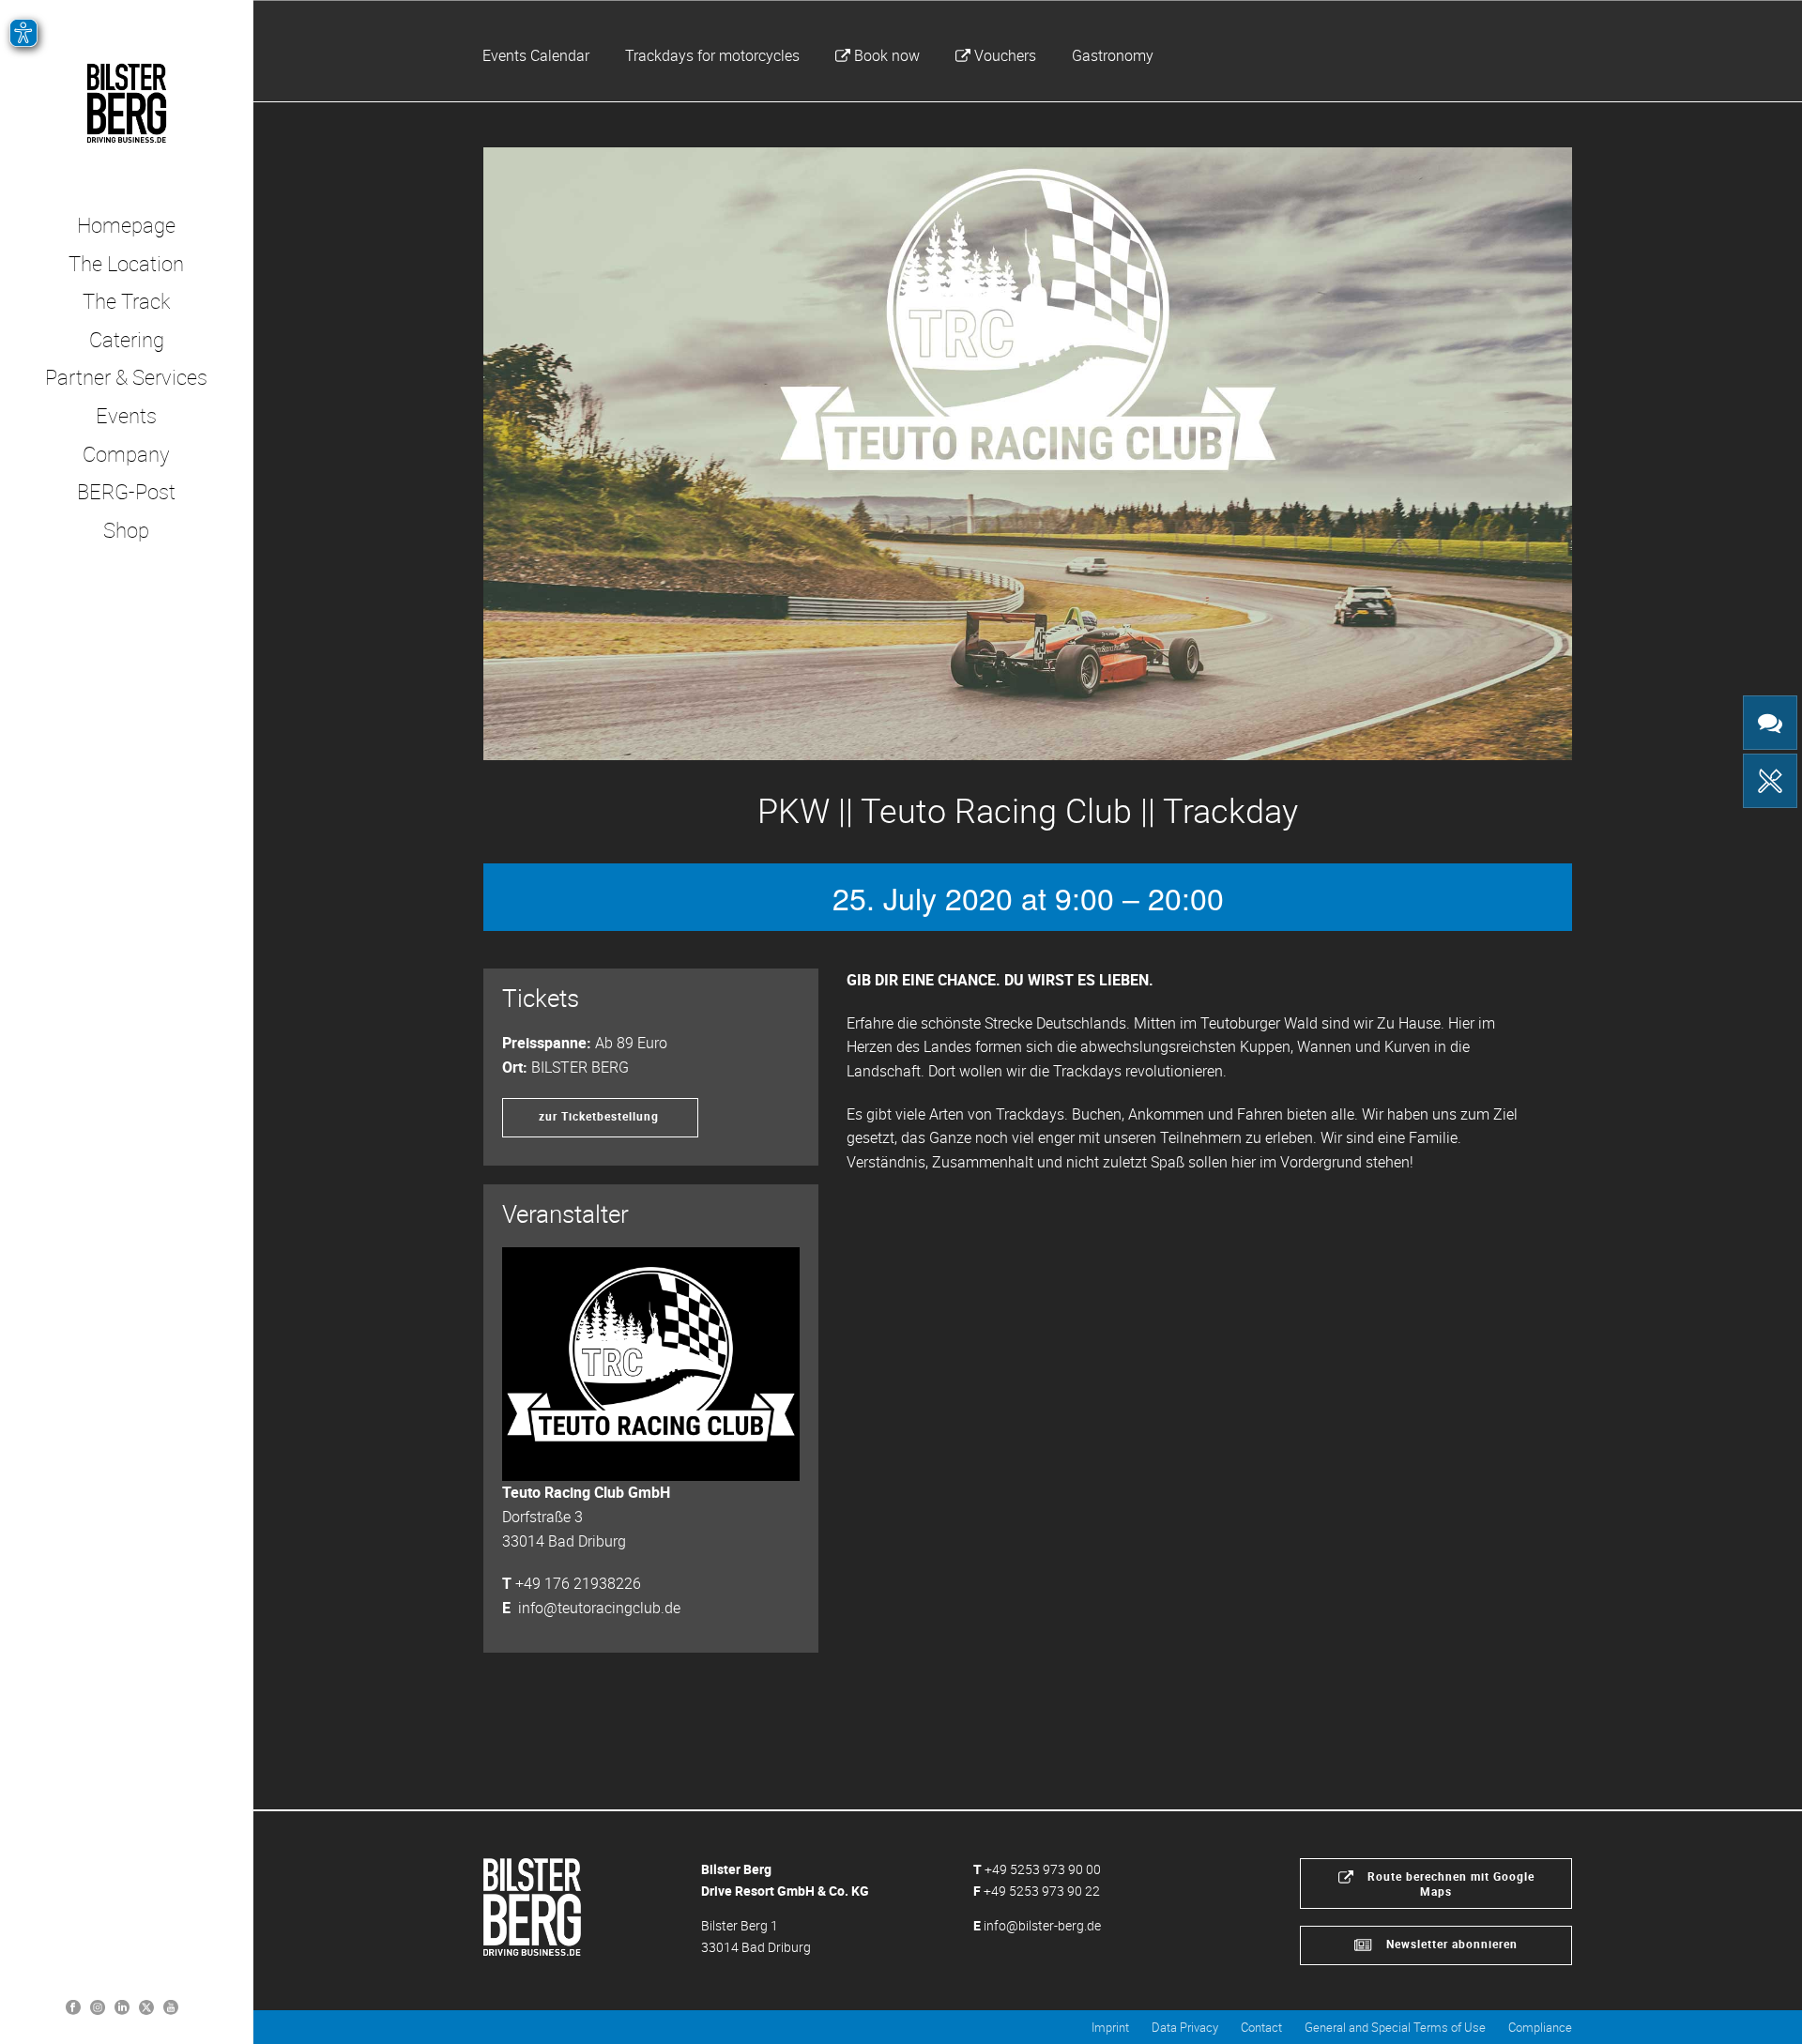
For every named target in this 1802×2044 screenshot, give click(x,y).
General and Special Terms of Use (1395, 2027)
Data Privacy (1185, 2027)
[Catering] (1770, 781)
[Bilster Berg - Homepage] (532, 1906)
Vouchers (1005, 55)
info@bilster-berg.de (1042, 1925)
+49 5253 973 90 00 (1043, 1869)
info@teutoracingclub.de (599, 1608)
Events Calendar (536, 55)
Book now (887, 55)
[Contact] (1770, 723)
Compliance (1540, 2027)
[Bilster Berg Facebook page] (73, 2006)
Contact (1261, 2027)
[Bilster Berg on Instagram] (98, 2006)
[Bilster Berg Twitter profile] (146, 2006)
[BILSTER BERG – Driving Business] (126, 103)
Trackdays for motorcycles (712, 55)
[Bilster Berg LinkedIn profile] (122, 2006)
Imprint (1110, 2027)
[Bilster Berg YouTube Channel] (171, 2006)
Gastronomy (1113, 55)
